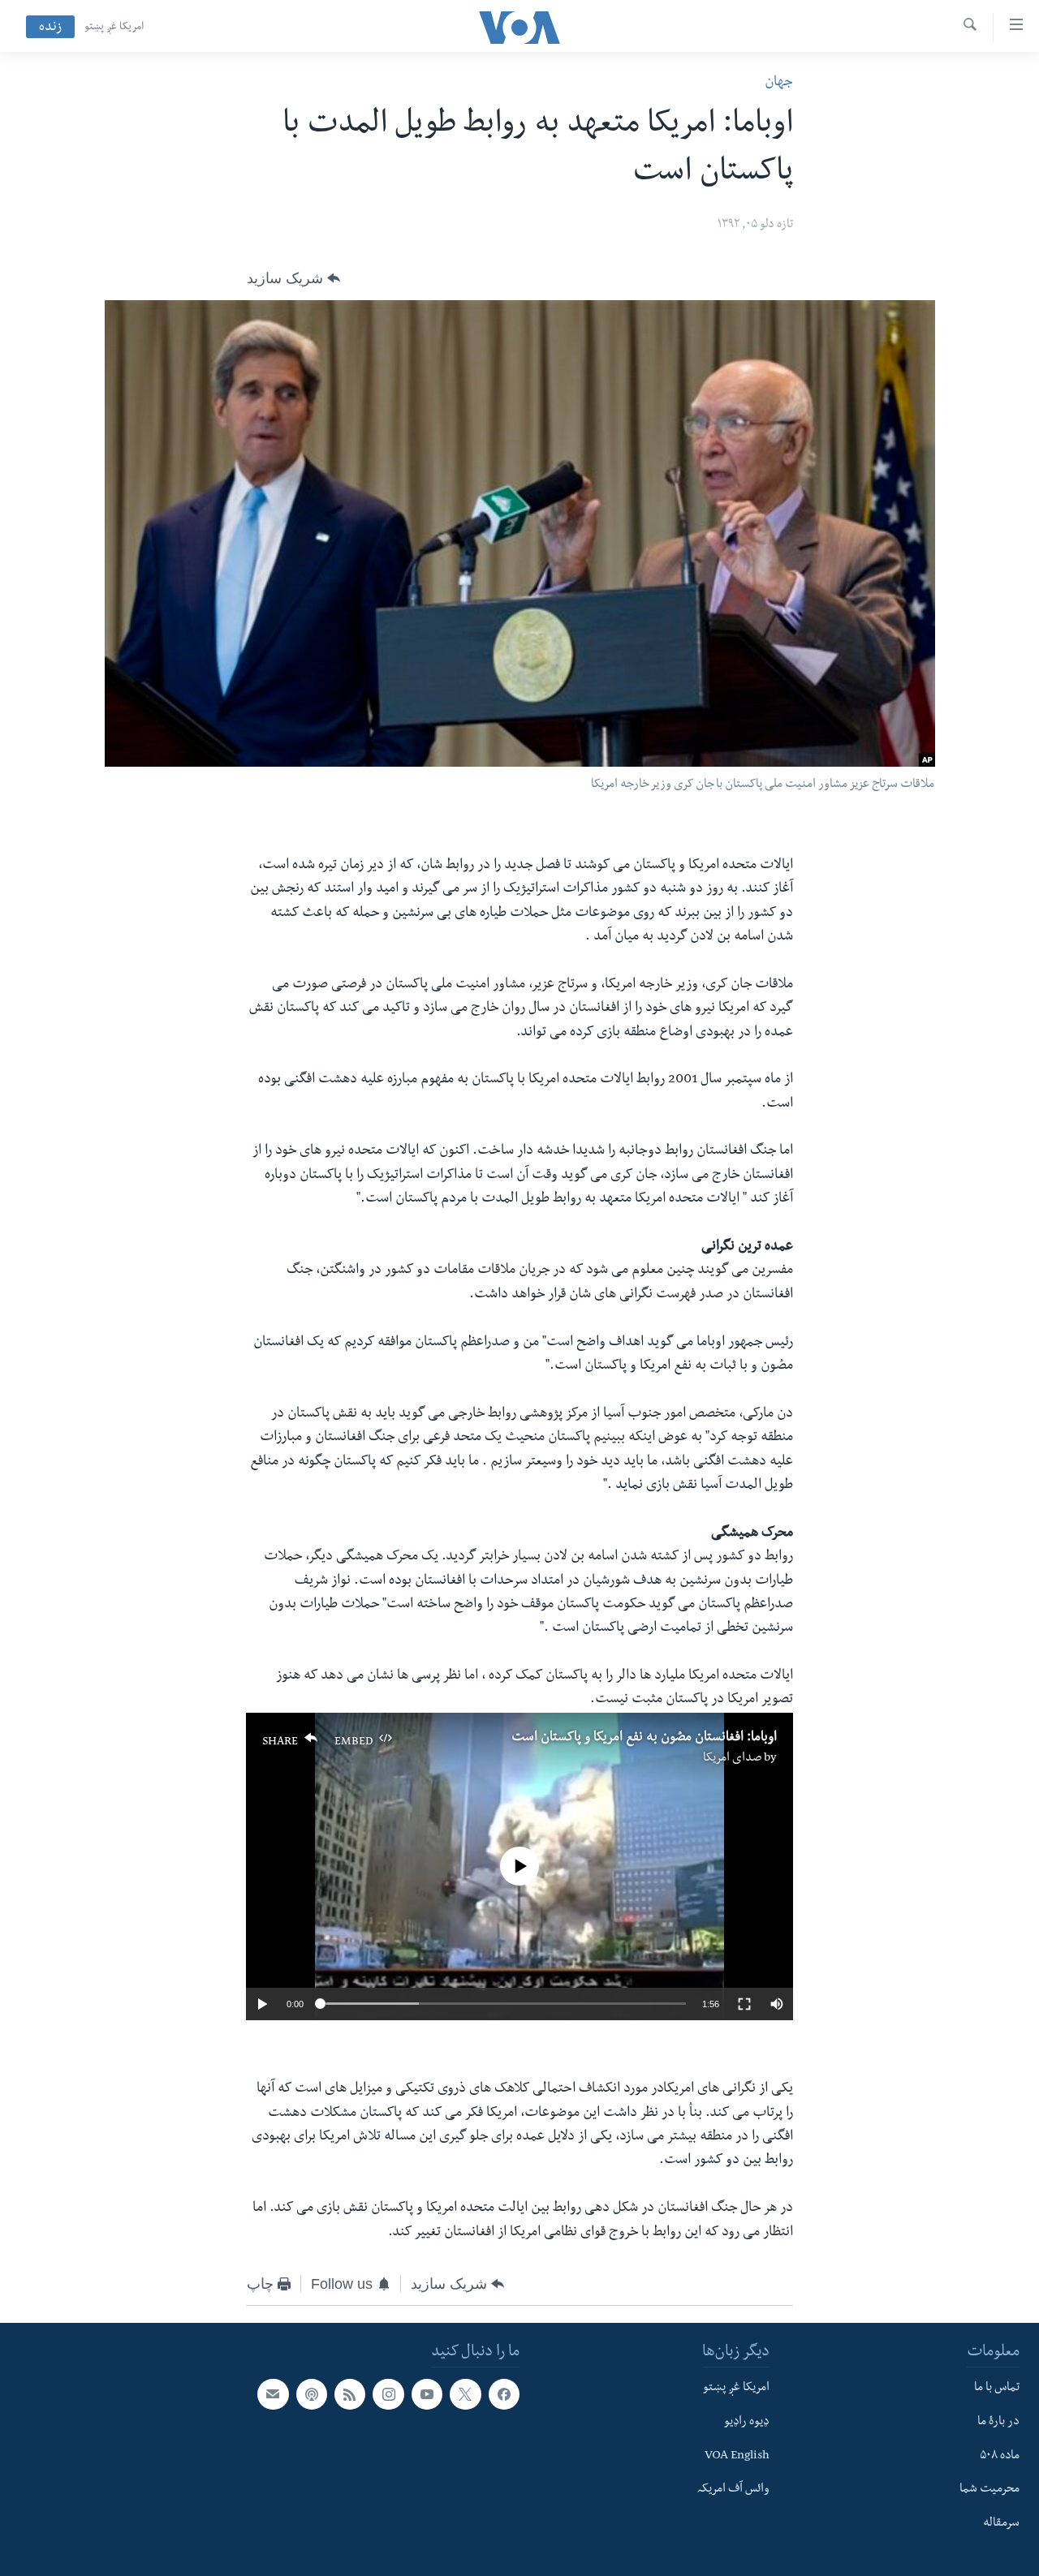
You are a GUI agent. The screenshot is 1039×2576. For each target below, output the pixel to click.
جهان (779, 83)
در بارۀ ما (998, 2423)
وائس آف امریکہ (733, 2490)
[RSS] (350, 2394)
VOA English (737, 2457)
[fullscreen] (744, 2004)
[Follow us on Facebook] (504, 2394)
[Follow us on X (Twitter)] (465, 2394)
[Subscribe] (273, 2394)
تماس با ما (997, 2389)
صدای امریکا (732, 1759)
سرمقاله (1001, 2524)
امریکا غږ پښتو (114, 28)
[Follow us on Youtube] (427, 2394)
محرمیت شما (989, 2490)
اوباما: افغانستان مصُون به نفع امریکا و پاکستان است (644, 1739)
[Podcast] (312, 2394)
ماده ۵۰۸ (1000, 2457)
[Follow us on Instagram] (388, 2394)
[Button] (293, 278)
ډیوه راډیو (747, 2423)
